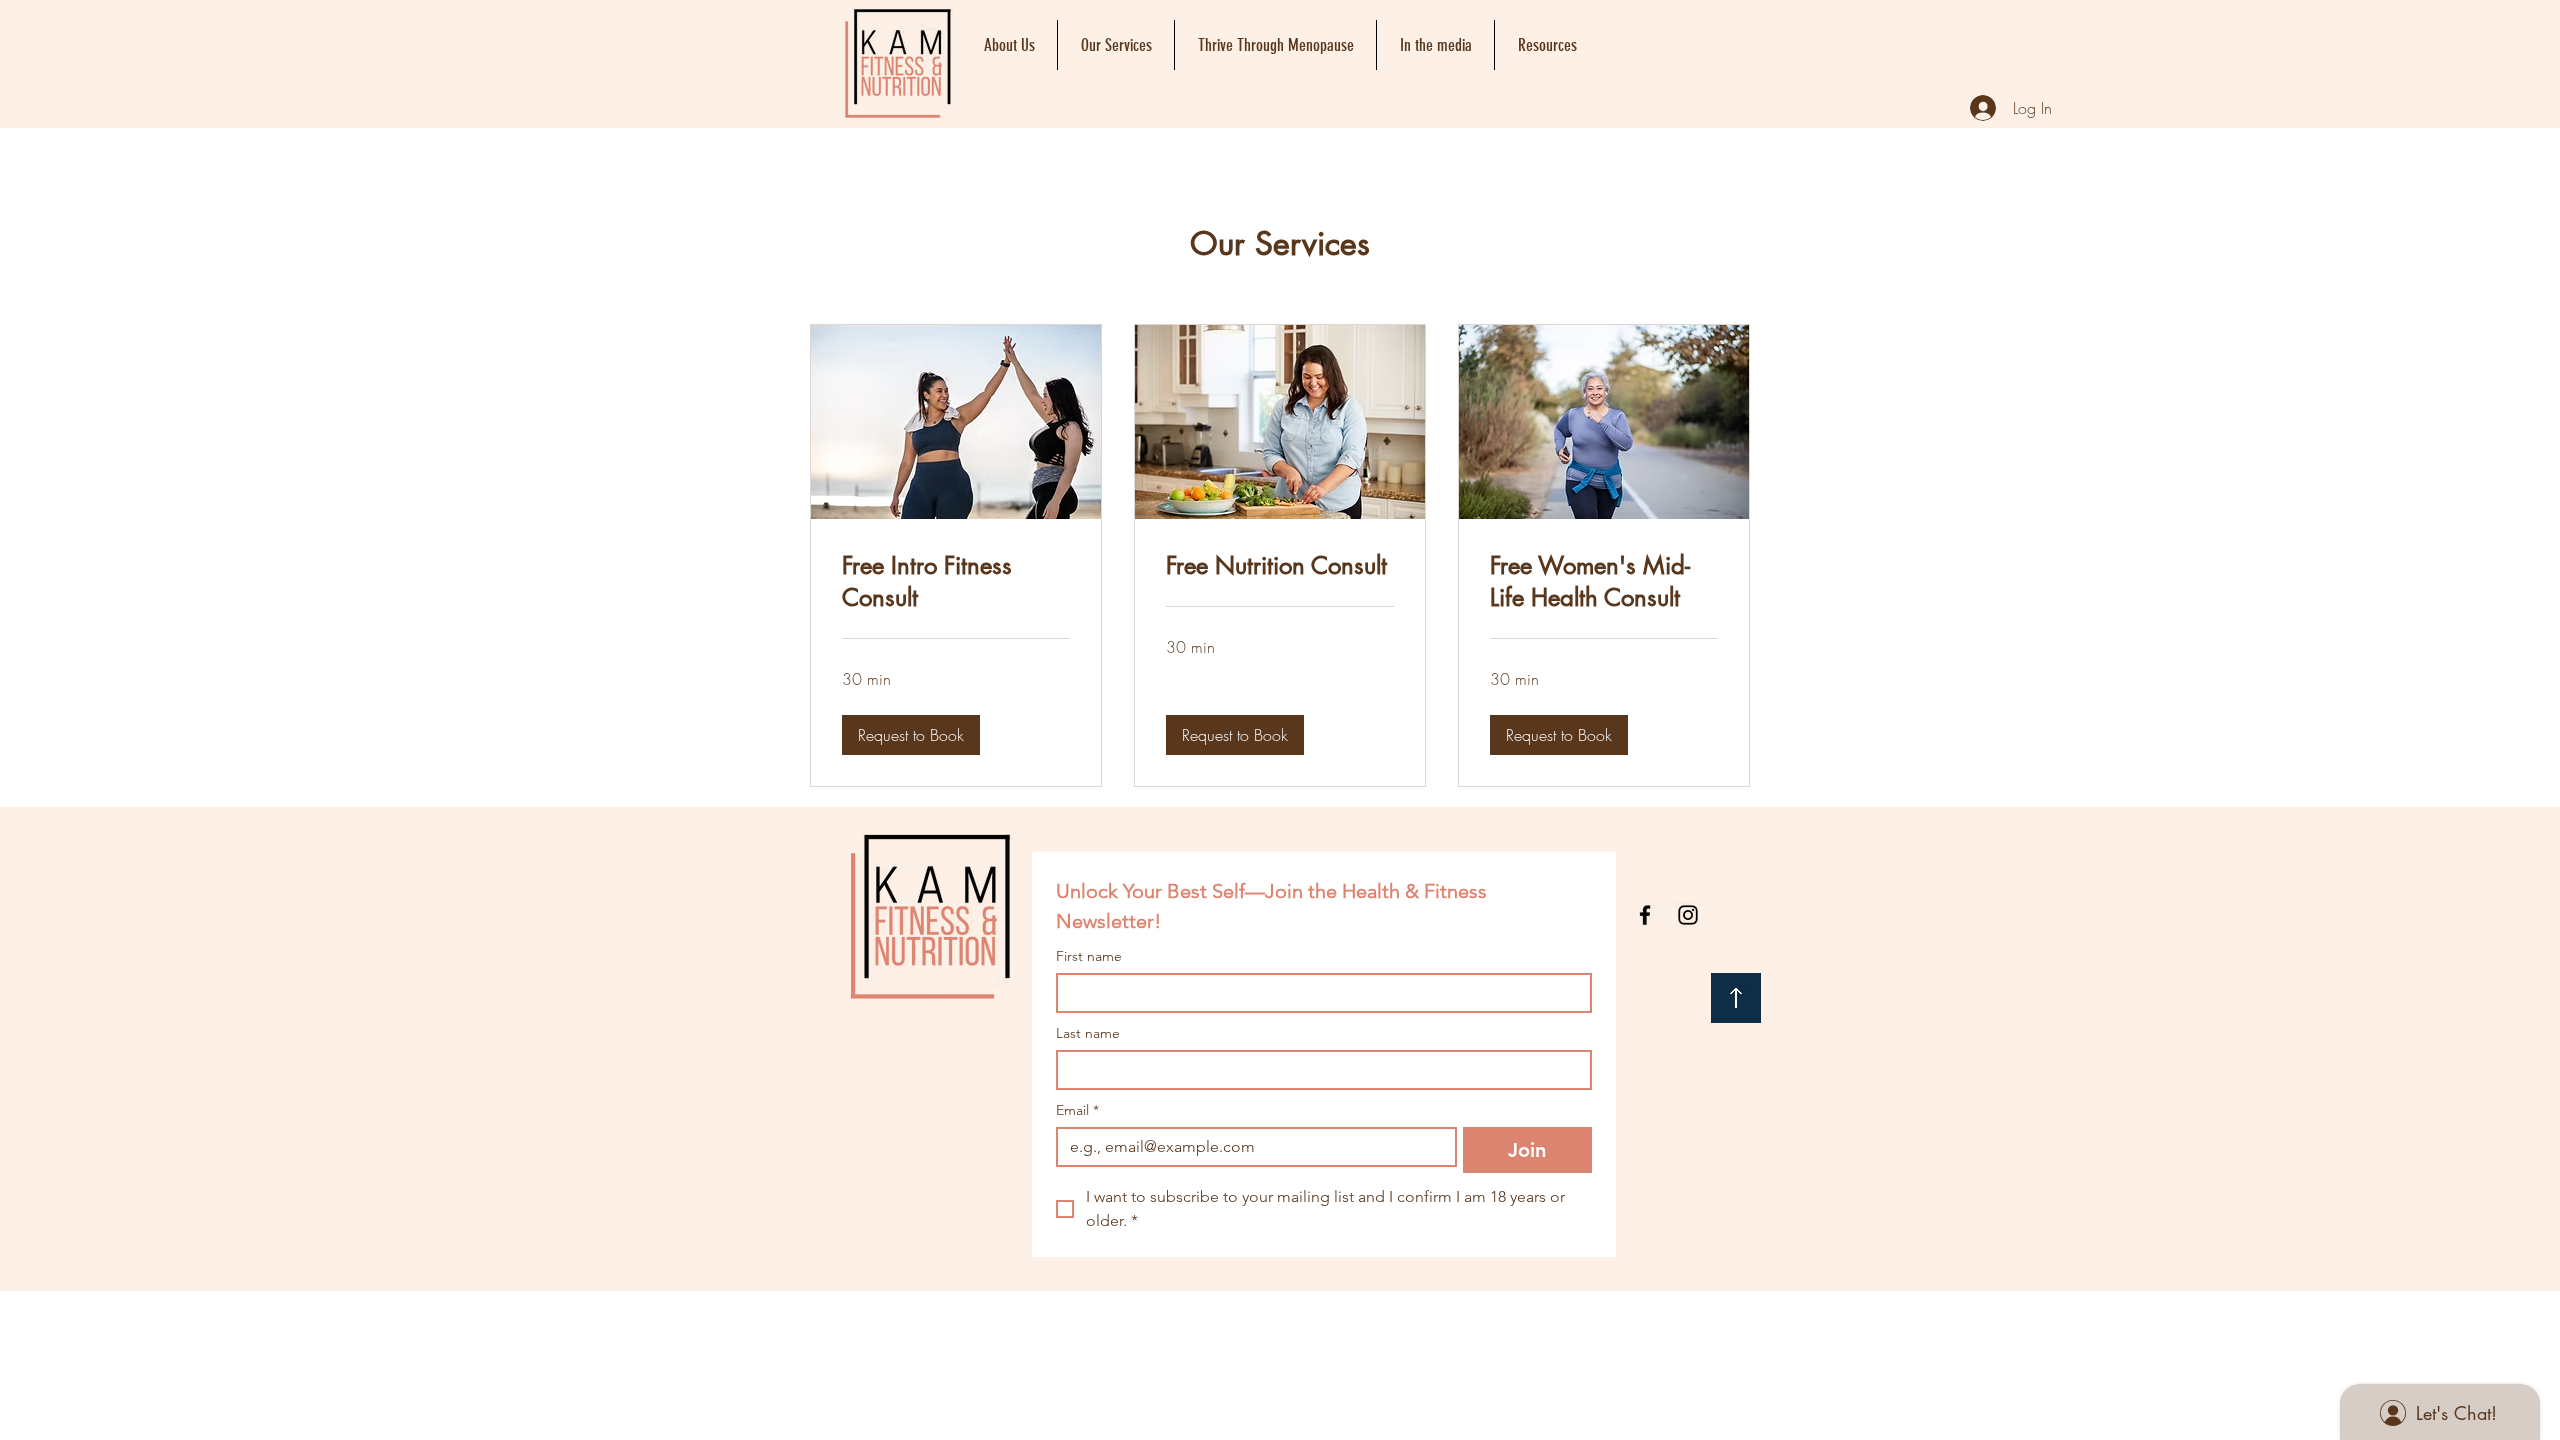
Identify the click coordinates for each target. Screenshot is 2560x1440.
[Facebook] (1645, 915)
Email (1077, 1110)
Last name (1088, 1033)
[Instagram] (1688, 915)
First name (1089, 956)
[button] (911, 735)
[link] (956, 582)
